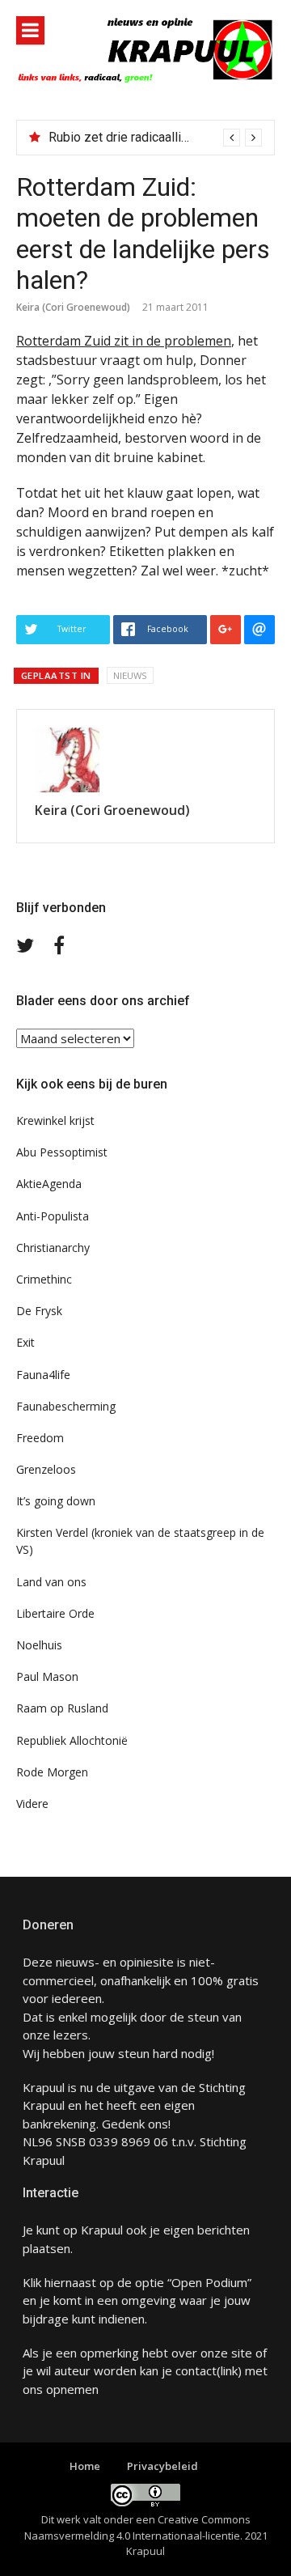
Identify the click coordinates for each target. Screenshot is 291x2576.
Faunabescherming (66, 1406)
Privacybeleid (162, 2466)
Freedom (40, 1438)
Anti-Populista (53, 1216)
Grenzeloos (46, 1469)
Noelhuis (39, 1645)
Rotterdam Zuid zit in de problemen (124, 341)
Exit (25, 1342)
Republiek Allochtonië (72, 1740)
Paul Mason (47, 1676)
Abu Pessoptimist (62, 1152)
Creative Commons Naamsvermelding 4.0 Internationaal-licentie (137, 2527)
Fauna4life (43, 1375)
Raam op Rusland (62, 1708)
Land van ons (51, 1582)
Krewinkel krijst (55, 1120)
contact (196, 2370)
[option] (155, 138)
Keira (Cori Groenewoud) (73, 307)
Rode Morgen (52, 1772)
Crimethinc (44, 1279)
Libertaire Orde (55, 1613)
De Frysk (39, 1311)
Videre (32, 1804)
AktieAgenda (49, 1184)
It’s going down (56, 1501)
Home (85, 2466)
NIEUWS (130, 675)
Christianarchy (53, 1248)
